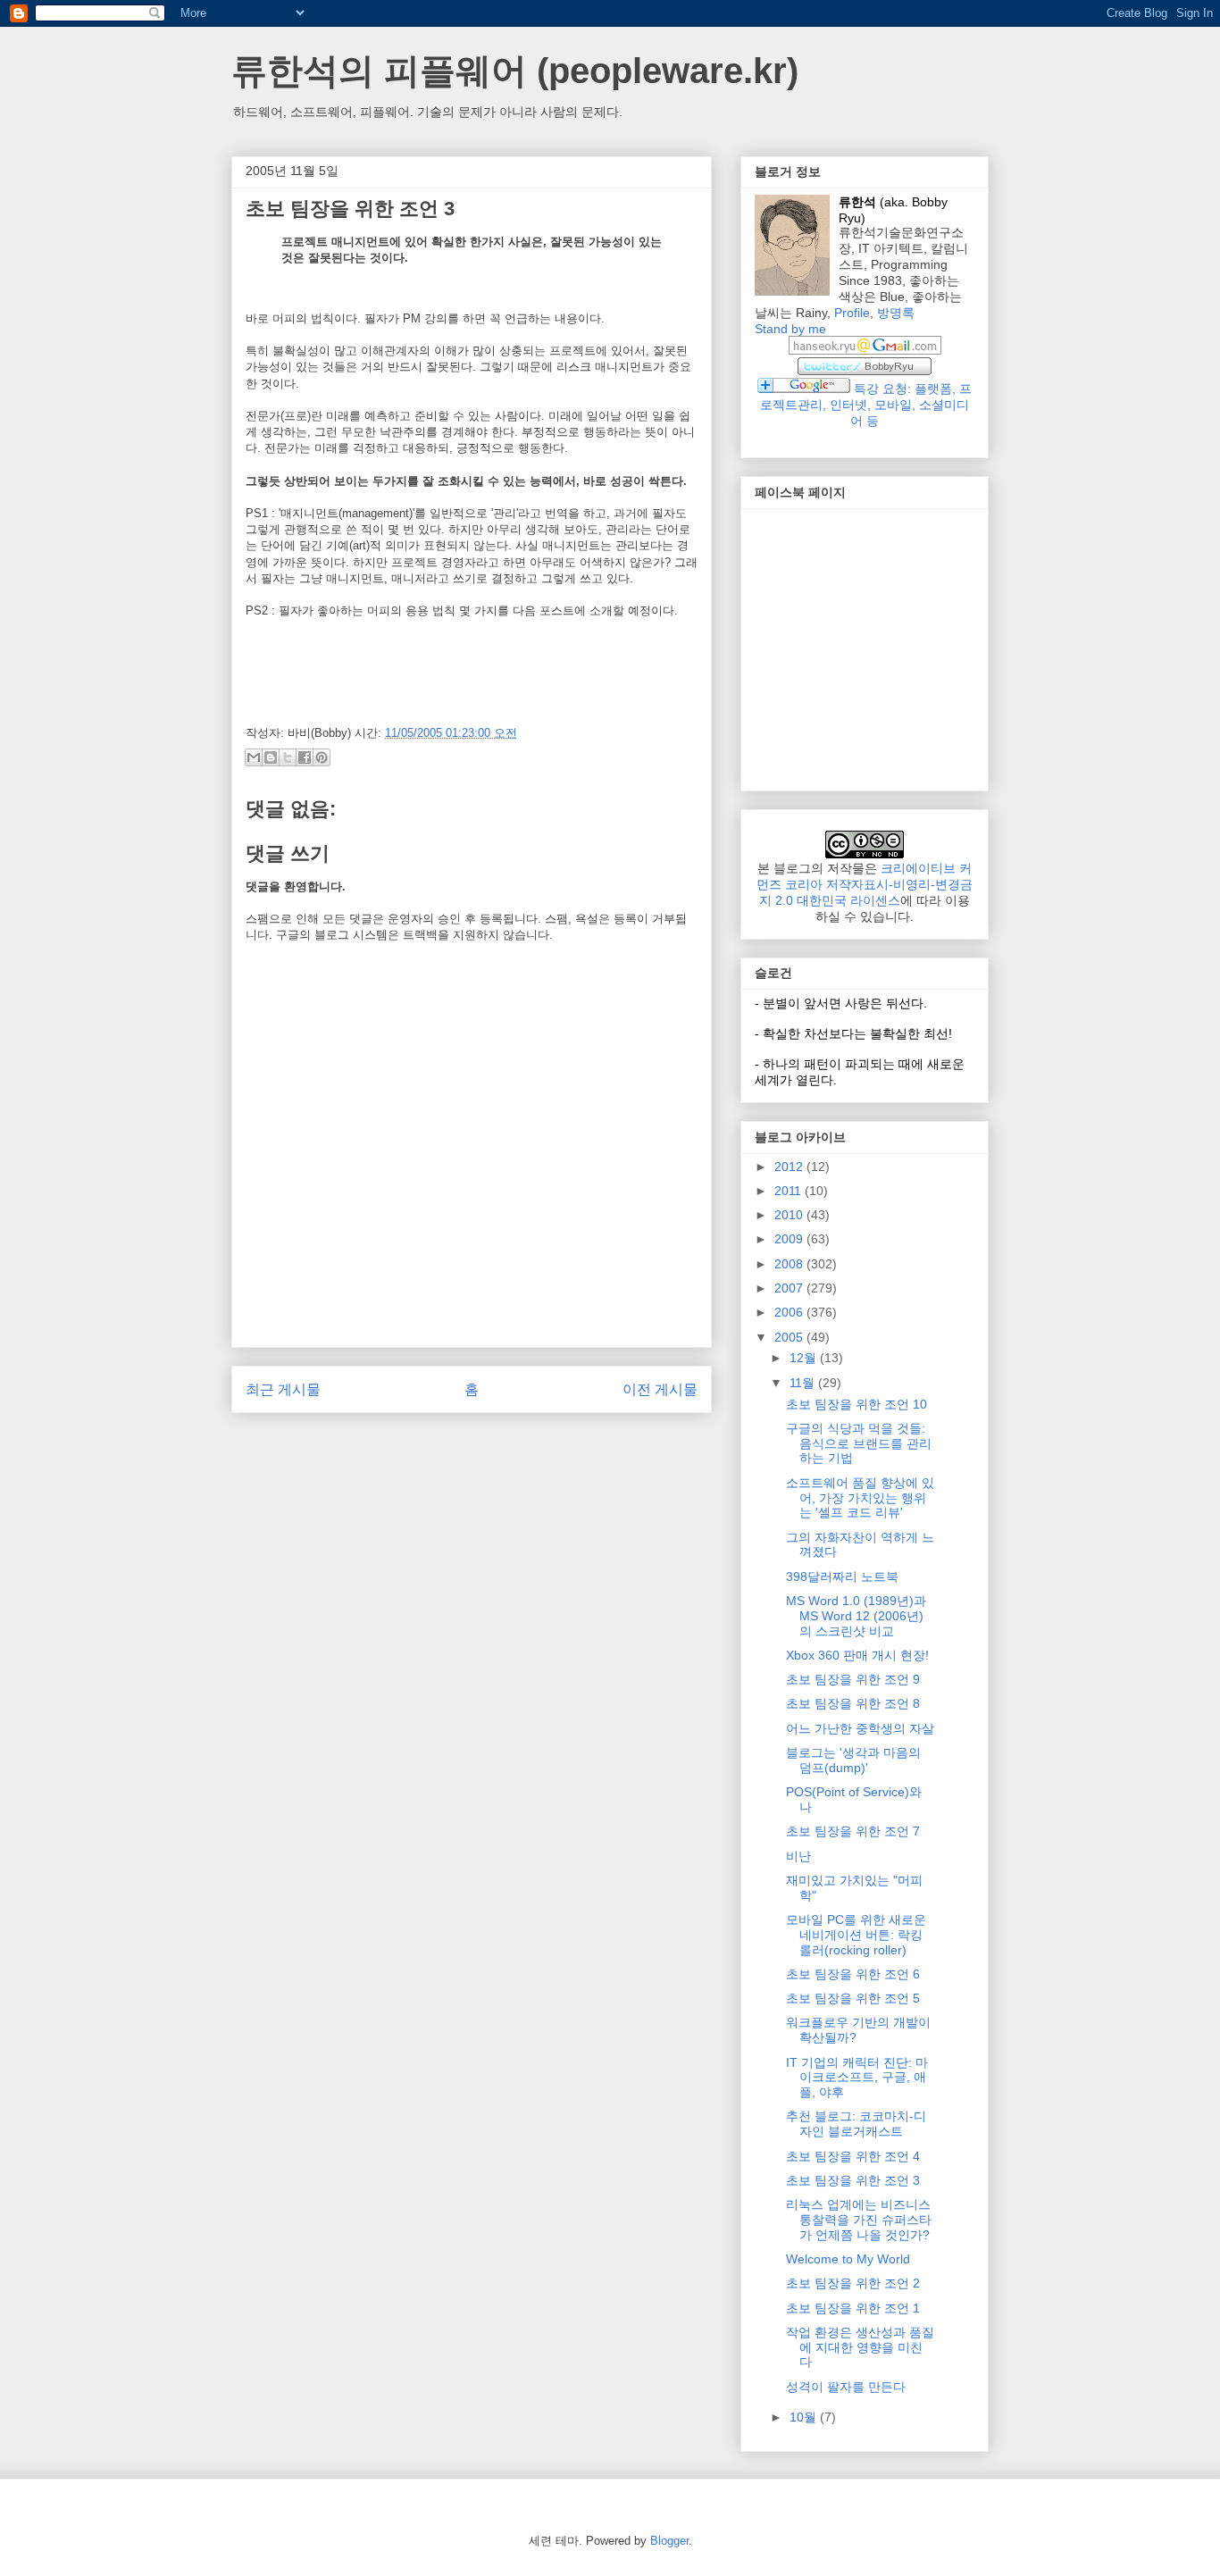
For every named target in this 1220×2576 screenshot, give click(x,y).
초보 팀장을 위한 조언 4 (853, 2156)
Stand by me (790, 329)
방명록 (896, 313)
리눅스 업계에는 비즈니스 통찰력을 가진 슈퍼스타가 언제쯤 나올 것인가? (859, 2220)
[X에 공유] (288, 757)
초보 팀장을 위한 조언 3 (853, 2180)
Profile (852, 313)
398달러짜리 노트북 (842, 1577)
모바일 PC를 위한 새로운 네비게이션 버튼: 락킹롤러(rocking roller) (856, 1935)
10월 (805, 2417)
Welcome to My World (848, 2259)
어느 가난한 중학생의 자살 (860, 1728)
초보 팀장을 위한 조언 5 (853, 1998)
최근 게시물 (283, 1389)
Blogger (669, 2541)
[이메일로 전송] (254, 757)
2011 (790, 1191)
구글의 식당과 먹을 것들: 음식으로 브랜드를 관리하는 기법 (859, 1443)
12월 (805, 1358)
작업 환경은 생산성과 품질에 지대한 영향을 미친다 (860, 2347)
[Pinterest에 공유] (322, 757)
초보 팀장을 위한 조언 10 (857, 1404)
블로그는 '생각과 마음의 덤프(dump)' (853, 1760)
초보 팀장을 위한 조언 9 (853, 1679)
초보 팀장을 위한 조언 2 (853, 2283)
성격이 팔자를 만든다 (846, 2387)
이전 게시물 (660, 1389)
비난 (798, 1856)
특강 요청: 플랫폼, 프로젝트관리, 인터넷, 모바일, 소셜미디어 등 (866, 405)
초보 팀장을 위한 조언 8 (853, 1703)
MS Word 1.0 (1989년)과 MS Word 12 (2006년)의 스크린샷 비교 (856, 1616)
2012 (790, 1167)
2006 (790, 1312)
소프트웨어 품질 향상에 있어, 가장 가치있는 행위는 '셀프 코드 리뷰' (860, 1498)
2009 (790, 1239)
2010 (790, 1215)
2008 (790, 1264)
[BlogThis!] (271, 757)
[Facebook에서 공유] (305, 757)
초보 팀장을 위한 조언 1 (853, 2308)
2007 (790, 1288)
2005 (790, 1337)
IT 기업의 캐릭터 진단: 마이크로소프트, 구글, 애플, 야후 (857, 2078)
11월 (804, 1383)
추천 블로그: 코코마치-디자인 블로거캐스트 (856, 2124)
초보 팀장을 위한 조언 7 (853, 1831)
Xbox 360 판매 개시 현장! (857, 1655)
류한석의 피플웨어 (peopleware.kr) (515, 71)
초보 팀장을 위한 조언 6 (853, 1974)
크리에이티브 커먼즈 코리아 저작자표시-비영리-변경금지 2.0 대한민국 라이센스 (865, 884)
